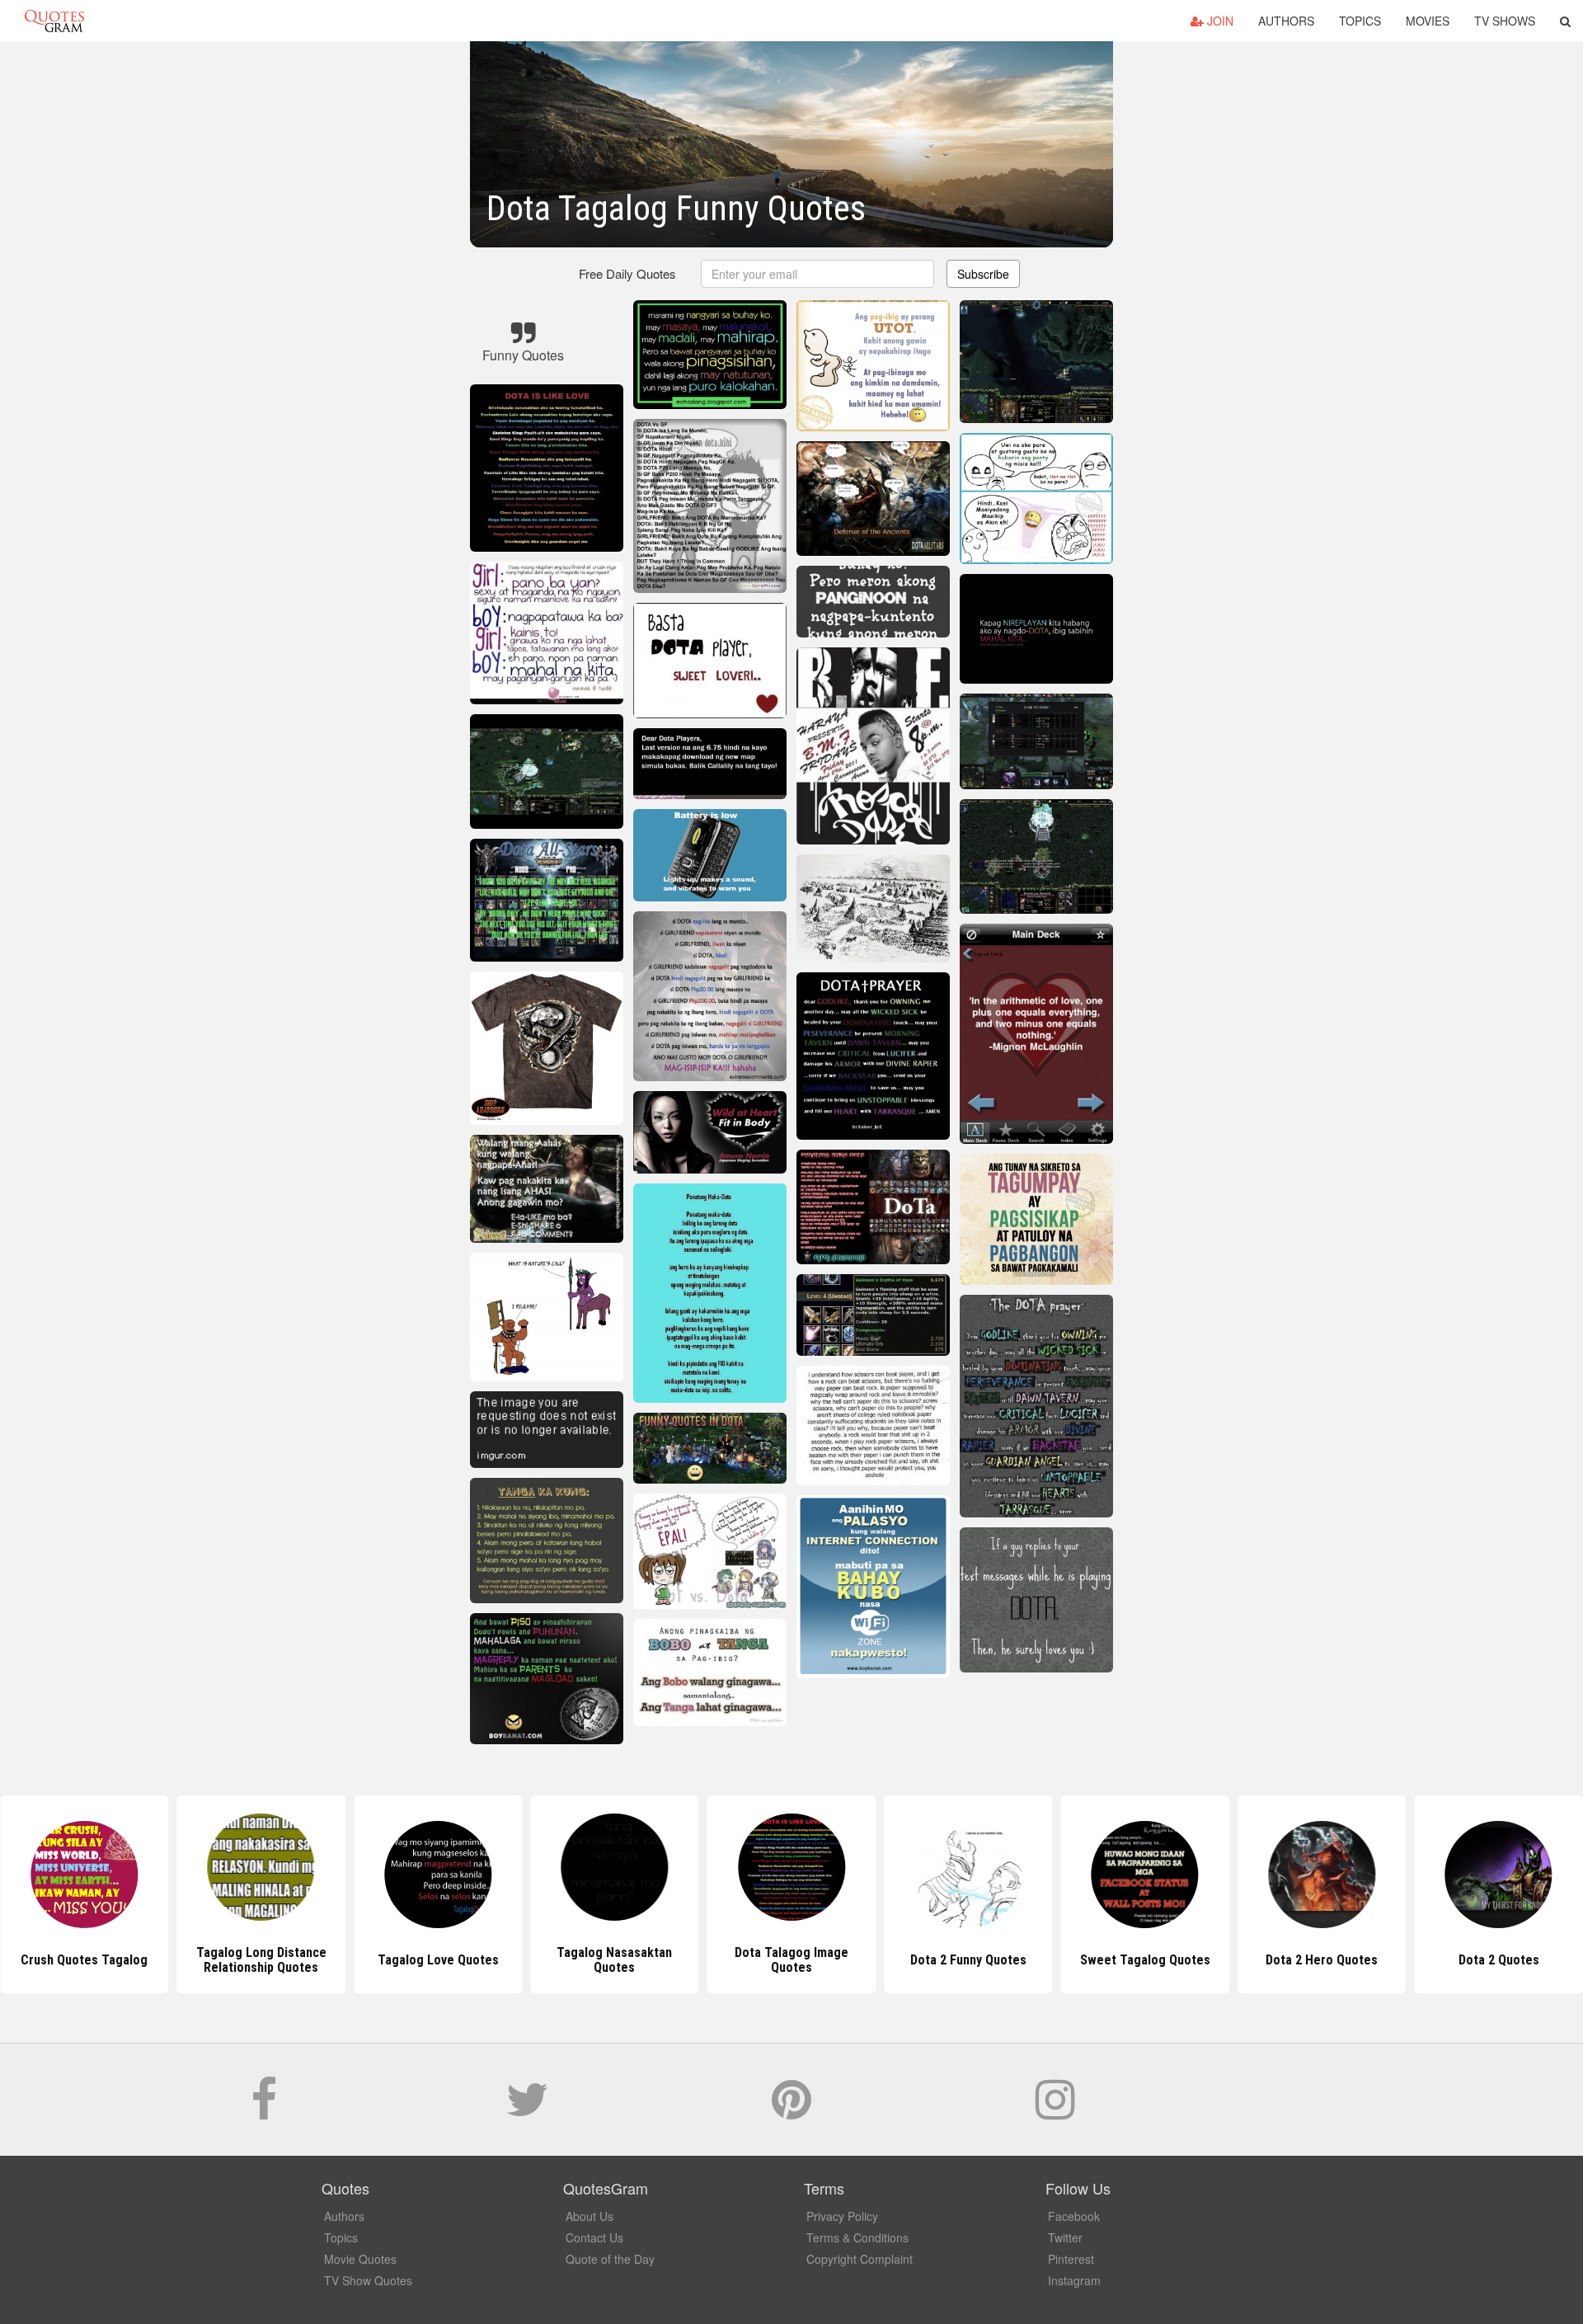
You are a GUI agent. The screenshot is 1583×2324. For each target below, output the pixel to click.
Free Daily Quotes (627, 273)
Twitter (1065, 2237)
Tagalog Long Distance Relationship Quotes (84, 1960)
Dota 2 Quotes (1322, 1960)
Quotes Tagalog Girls (1499, 1960)
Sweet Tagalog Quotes (968, 1960)
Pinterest (1071, 2259)
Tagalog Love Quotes (261, 1960)
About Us (590, 2216)
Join (1219, 21)
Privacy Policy (842, 2216)
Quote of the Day (610, 2259)
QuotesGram (54, 21)
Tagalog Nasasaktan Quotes (438, 1960)
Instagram (1074, 2280)
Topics (1360, 21)
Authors (1286, 21)
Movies (1428, 21)
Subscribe (983, 274)
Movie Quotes (360, 2259)
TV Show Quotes (368, 2280)
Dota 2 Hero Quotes (1145, 1960)
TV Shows (1505, 21)
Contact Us (594, 2237)
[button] (1565, 21)
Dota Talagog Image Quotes (614, 1960)
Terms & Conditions (857, 2237)
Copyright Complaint (860, 2259)
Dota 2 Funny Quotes (791, 1960)
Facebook (1074, 2216)
